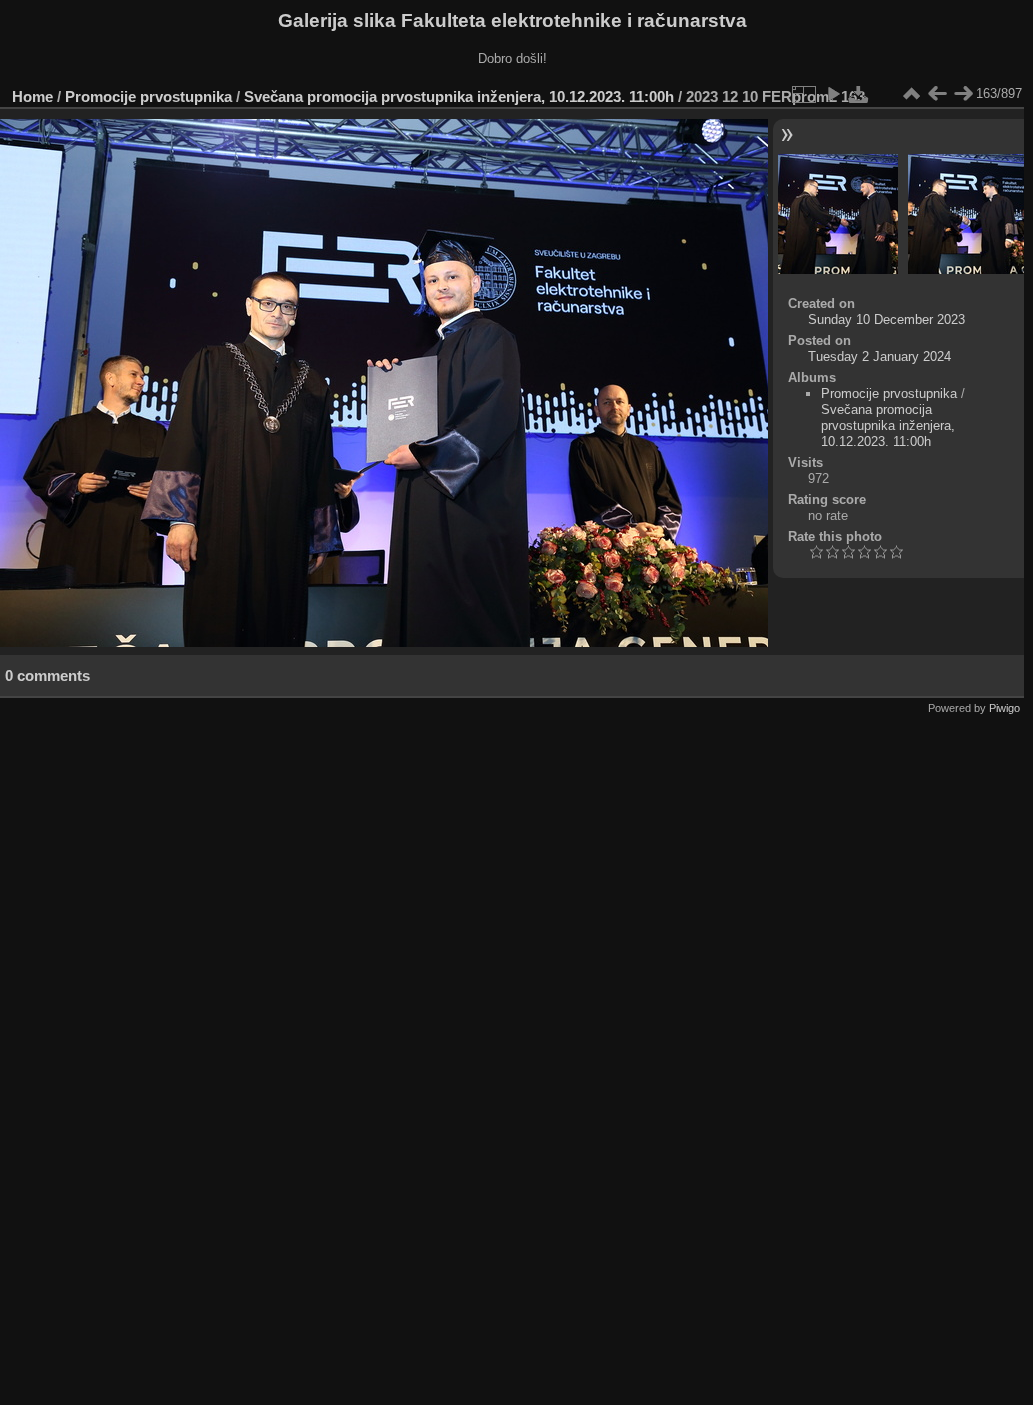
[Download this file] (859, 94)
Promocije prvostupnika (148, 96)
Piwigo (1004, 708)
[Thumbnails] (911, 94)
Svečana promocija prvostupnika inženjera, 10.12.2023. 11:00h (459, 96)
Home (32, 96)
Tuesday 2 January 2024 (879, 356)
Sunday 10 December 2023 (886, 319)
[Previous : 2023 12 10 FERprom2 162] (937, 94)
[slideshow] (833, 94)
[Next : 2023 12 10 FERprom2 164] (963, 94)
